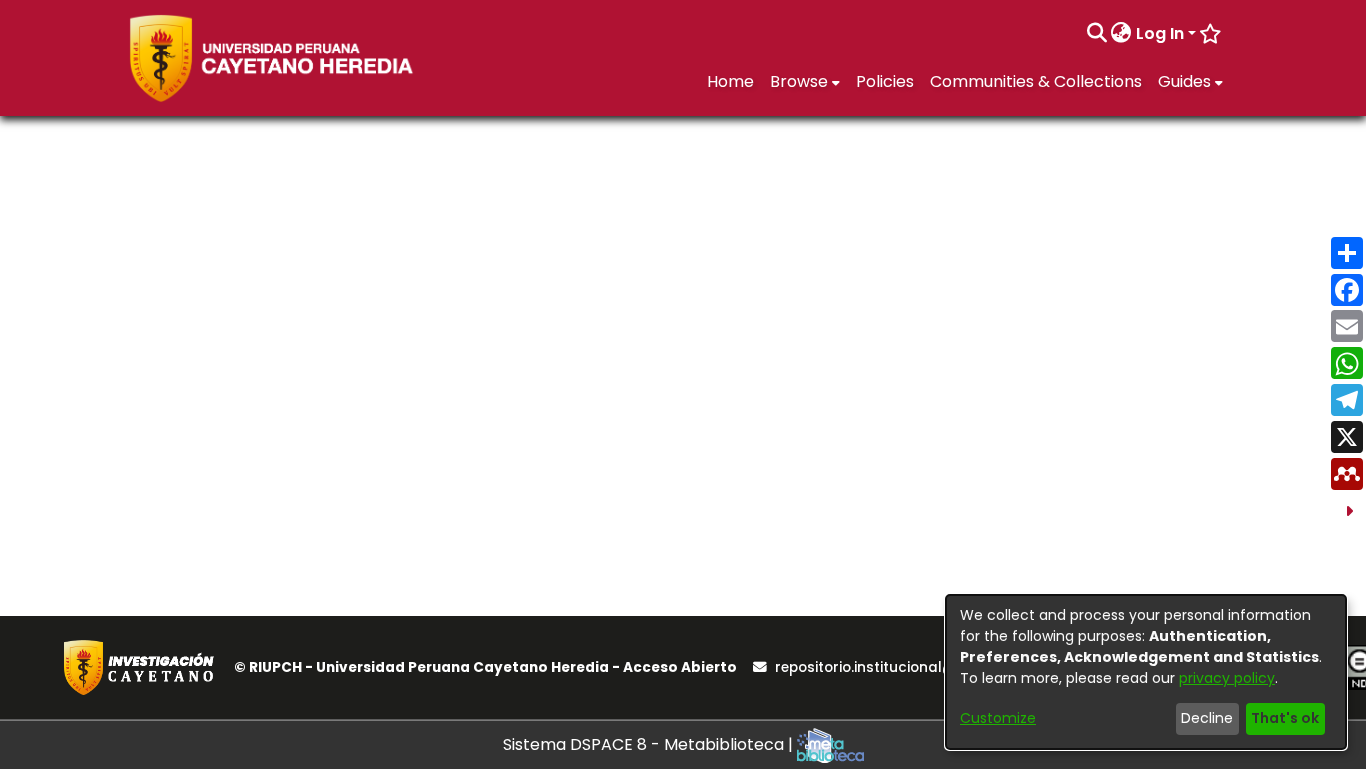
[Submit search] (1096, 34)
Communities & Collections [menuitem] (1036, 81)
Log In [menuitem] (1160, 33)
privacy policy (1227, 678)
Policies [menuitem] (885, 81)
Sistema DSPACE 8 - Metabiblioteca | (650, 744)
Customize (998, 718)
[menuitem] (1121, 34)
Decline (1207, 718)
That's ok (1285, 718)
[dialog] (1146, 672)
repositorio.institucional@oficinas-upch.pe (926, 667)
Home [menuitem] (730, 81)
